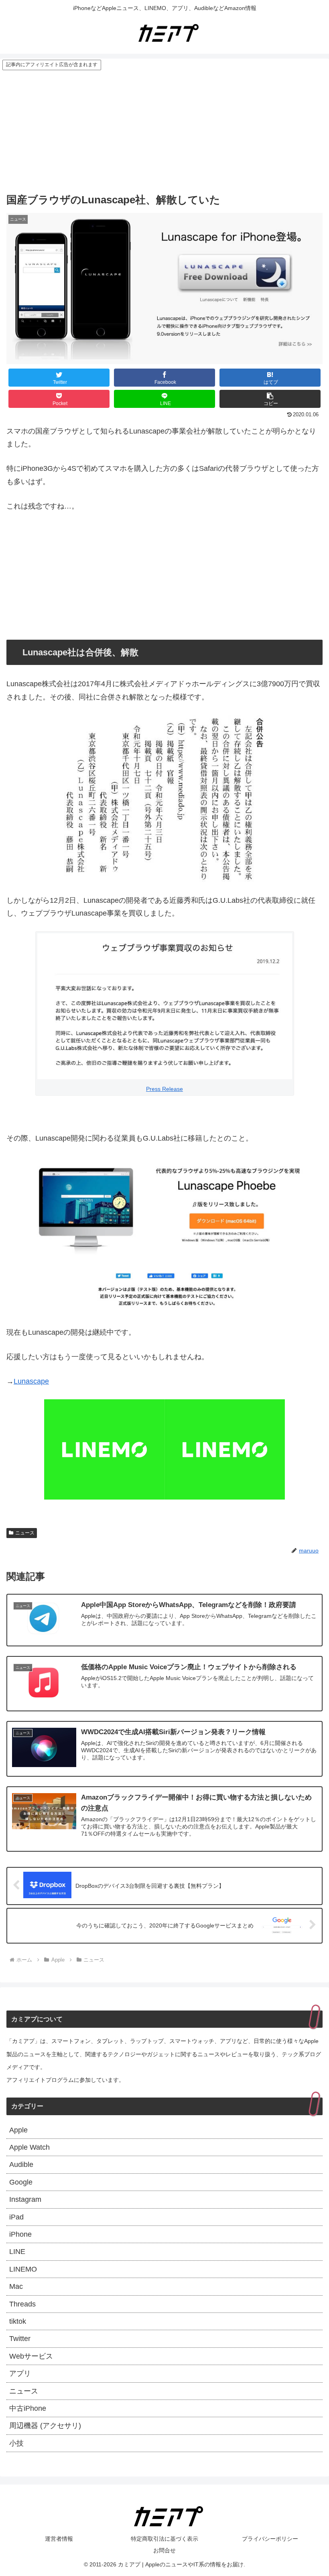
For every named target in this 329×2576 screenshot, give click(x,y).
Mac (16, 2286)
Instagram (25, 2199)
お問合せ (164, 2550)
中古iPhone (28, 2408)
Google (21, 2182)
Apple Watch (29, 2147)
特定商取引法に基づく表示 (164, 2539)
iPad (16, 2217)
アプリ (20, 2373)
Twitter (20, 2339)
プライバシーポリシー (270, 2539)
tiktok (18, 2321)
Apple (18, 2130)
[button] (270, 399)
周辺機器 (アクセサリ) (45, 2426)
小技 (16, 2443)
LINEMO (23, 2269)
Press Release (164, 1089)
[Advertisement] (164, 131)
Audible (21, 2165)
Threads (22, 2304)
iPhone (20, 2234)
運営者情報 (59, 2539)
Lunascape (31, 1381)
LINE (17, 2252)
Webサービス (31, 2356)
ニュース (25, 1533)
